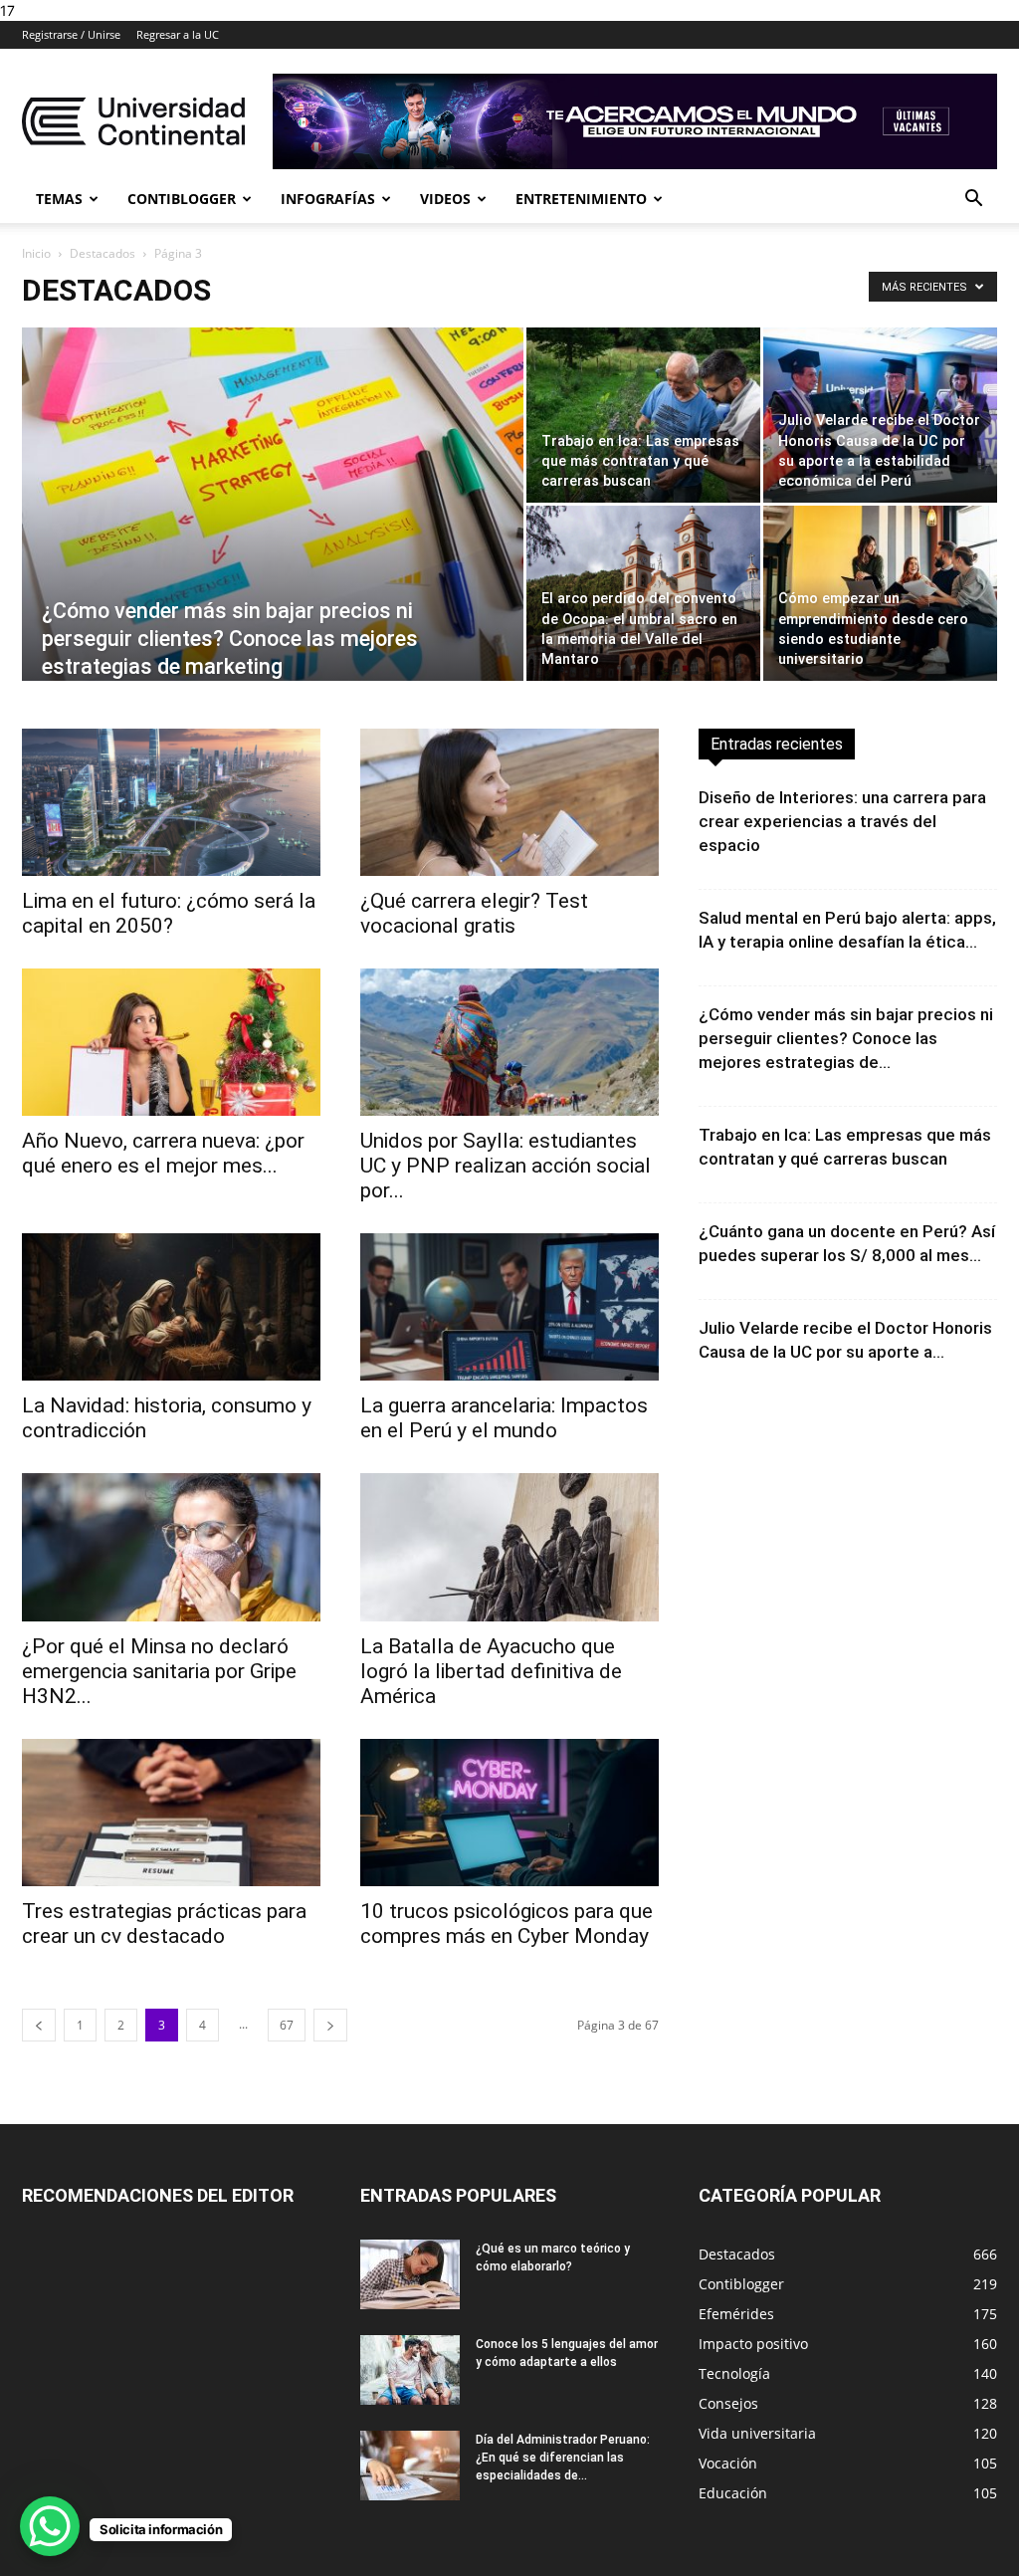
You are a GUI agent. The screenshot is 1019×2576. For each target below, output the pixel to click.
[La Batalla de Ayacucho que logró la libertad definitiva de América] (509, 1547)
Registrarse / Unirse (71, 34)
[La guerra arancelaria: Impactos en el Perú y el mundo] (509, 1307)
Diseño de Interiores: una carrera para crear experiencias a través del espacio (842, 821)
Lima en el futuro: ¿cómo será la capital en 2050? (169, 913)
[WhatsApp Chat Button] (50, 2526)
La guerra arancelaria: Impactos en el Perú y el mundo (504, 1418)
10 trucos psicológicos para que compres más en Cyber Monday (507, 1924)
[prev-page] (39, 2025)
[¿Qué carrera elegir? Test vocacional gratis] (509, 802)
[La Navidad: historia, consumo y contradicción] (171, 1307)
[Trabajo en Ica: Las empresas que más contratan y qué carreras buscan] (643, 415)
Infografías (328, 199)
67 (287, 2025)
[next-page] (330, 2025)
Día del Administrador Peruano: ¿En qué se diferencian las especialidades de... (563, 2458)
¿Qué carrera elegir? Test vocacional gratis (474, 913)
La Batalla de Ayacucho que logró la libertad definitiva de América (491, 1671)
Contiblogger (182, 199)
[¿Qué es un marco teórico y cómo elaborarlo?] (410, 2274)
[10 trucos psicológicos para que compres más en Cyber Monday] (509, 1813)
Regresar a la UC (178, 34)
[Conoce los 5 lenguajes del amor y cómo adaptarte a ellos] (410, 2370)
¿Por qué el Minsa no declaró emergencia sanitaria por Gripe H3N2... (159, 1671)
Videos (445, 199)
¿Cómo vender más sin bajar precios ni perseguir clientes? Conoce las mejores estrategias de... (846, 1038)
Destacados (102, 253)
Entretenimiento (581, 199)
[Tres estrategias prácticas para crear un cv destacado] (171, 1813)
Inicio (36, 253)
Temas (59, 199)
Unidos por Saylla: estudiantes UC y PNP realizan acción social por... (506, 1166)
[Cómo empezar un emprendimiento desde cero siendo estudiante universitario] (880, 593)
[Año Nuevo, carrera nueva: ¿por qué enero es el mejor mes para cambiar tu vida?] (171, 1042)
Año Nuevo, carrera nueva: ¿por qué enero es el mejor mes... (163, 1153)
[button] (973, 201)
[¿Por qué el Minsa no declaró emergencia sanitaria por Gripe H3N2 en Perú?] (171, 1547)
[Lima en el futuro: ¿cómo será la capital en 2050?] (171, 802)
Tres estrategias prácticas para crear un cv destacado (164, 1924)
